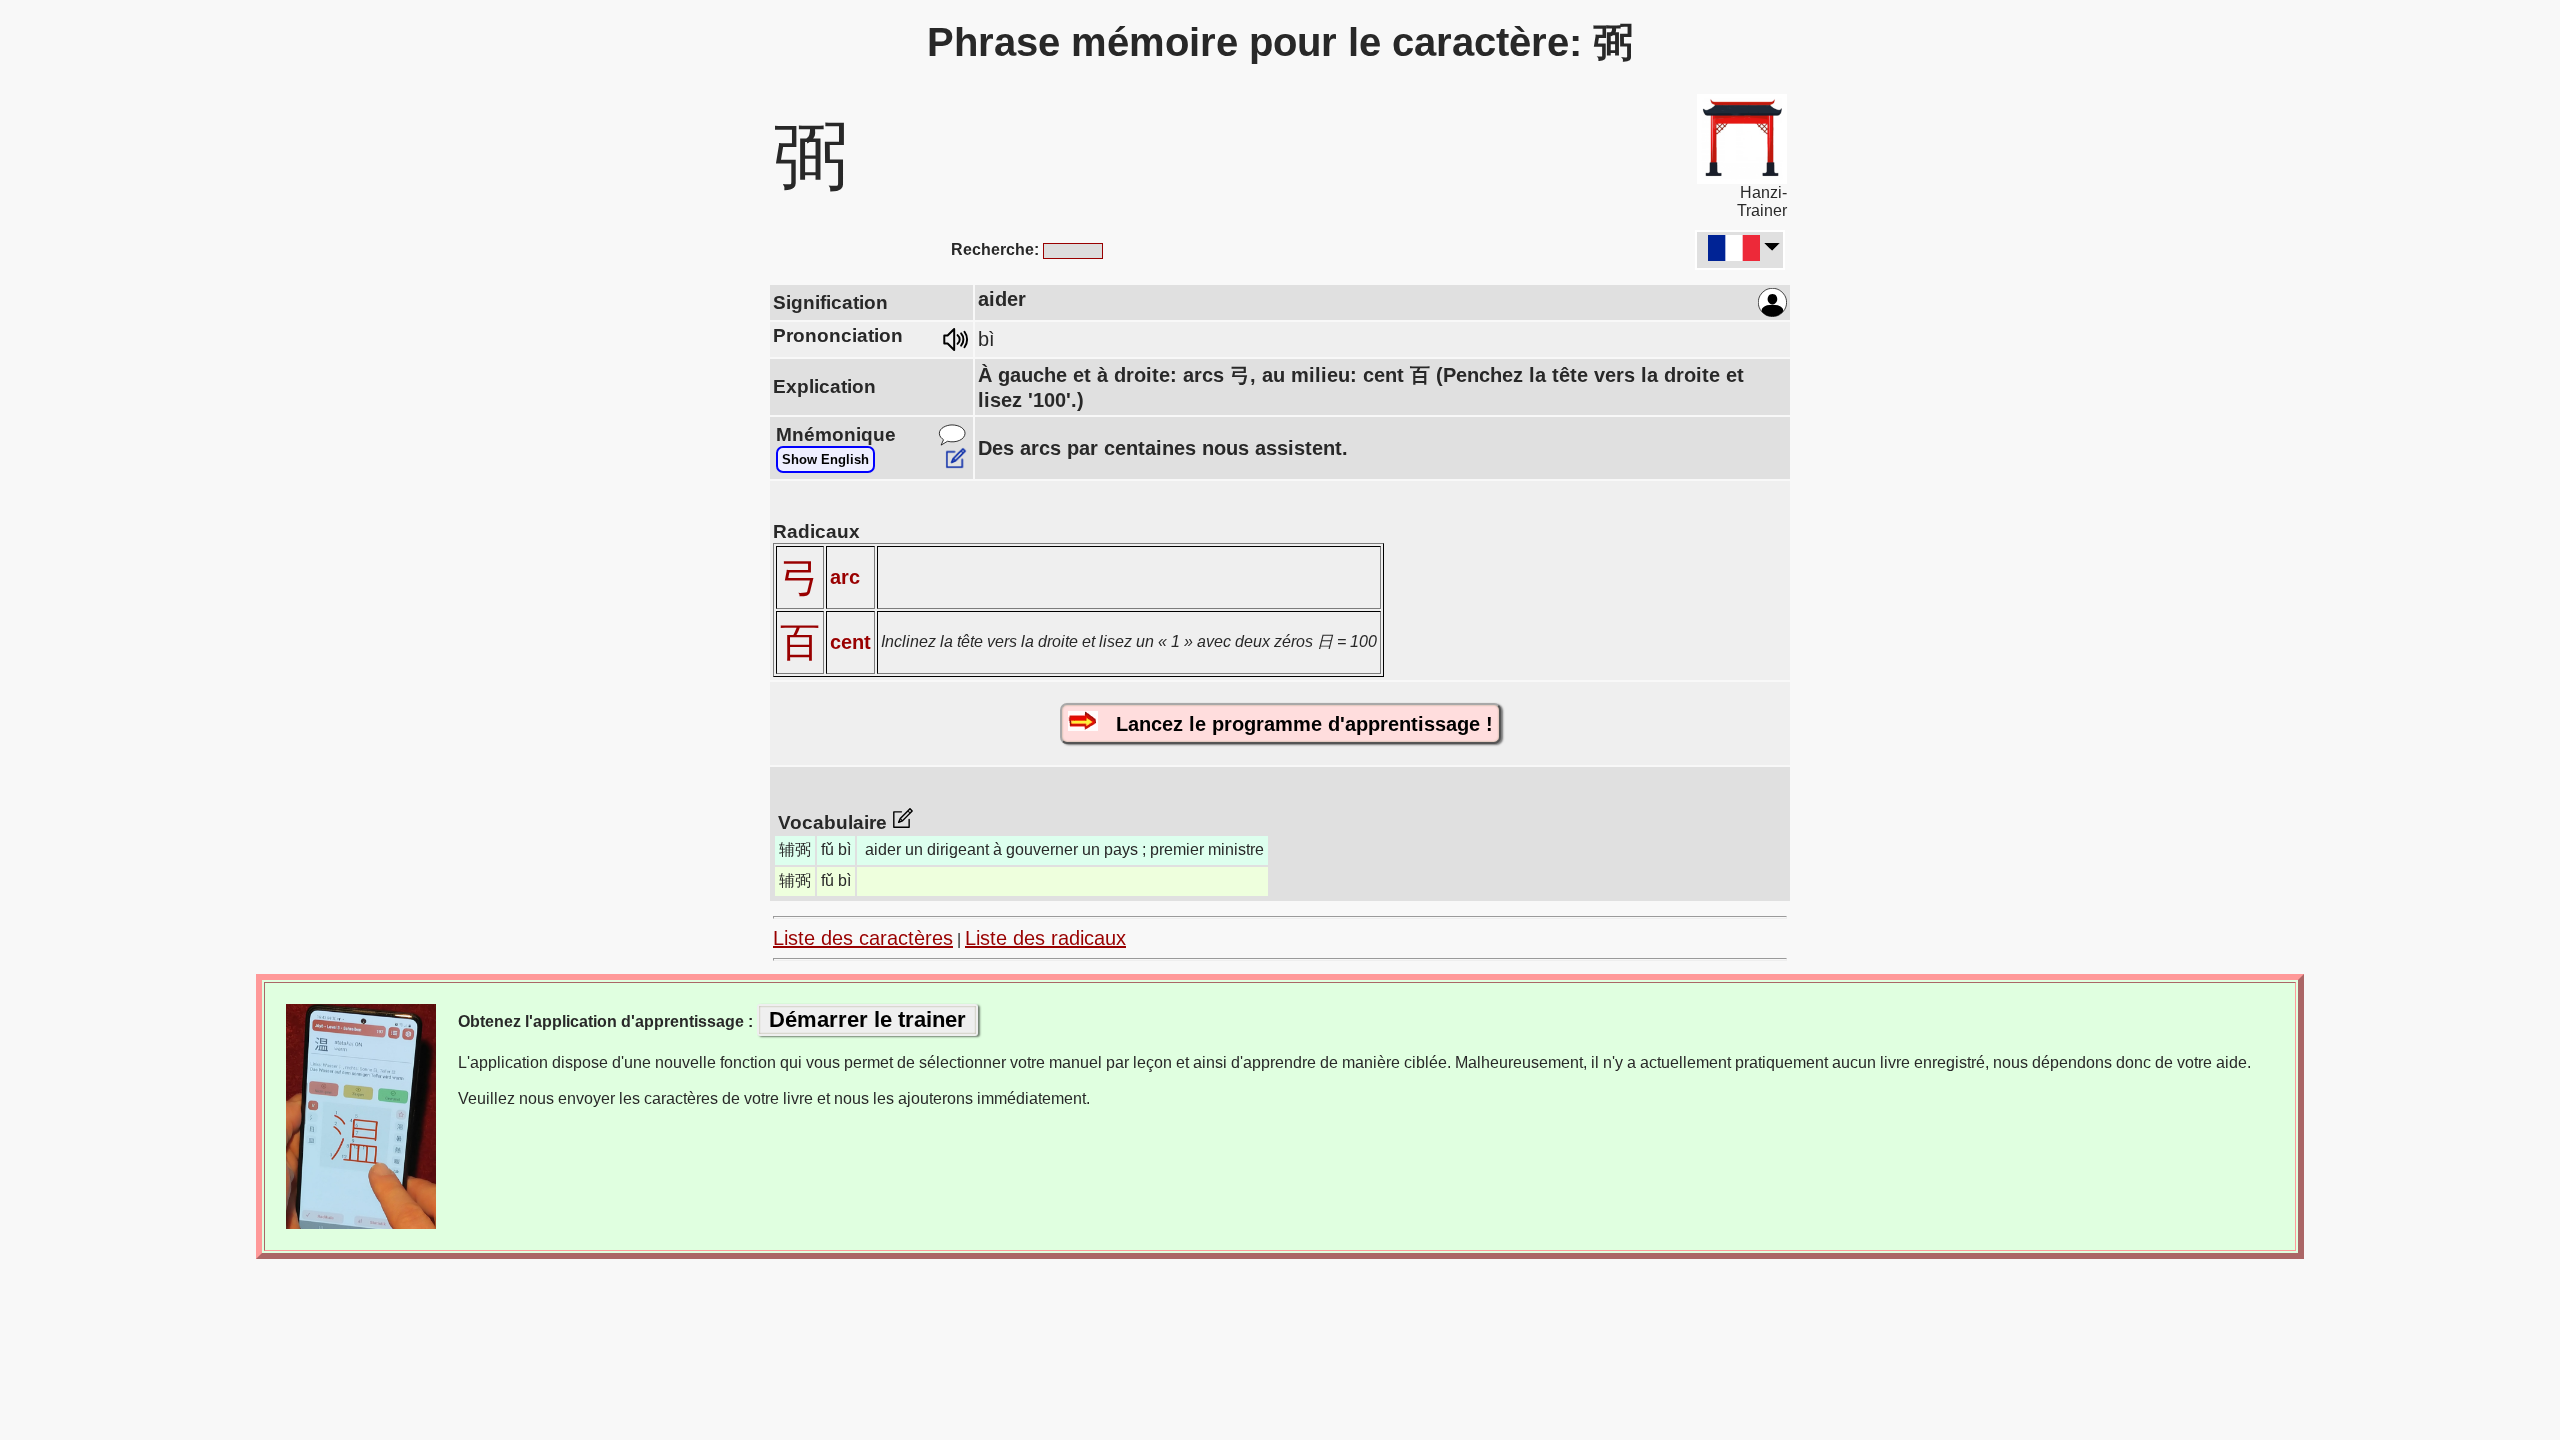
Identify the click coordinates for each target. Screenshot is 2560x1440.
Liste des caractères (863, 938)
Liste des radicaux (1045, 938)
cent (850, 642)
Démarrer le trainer (867, 1019)
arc (845, 577)
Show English (825, 459)
